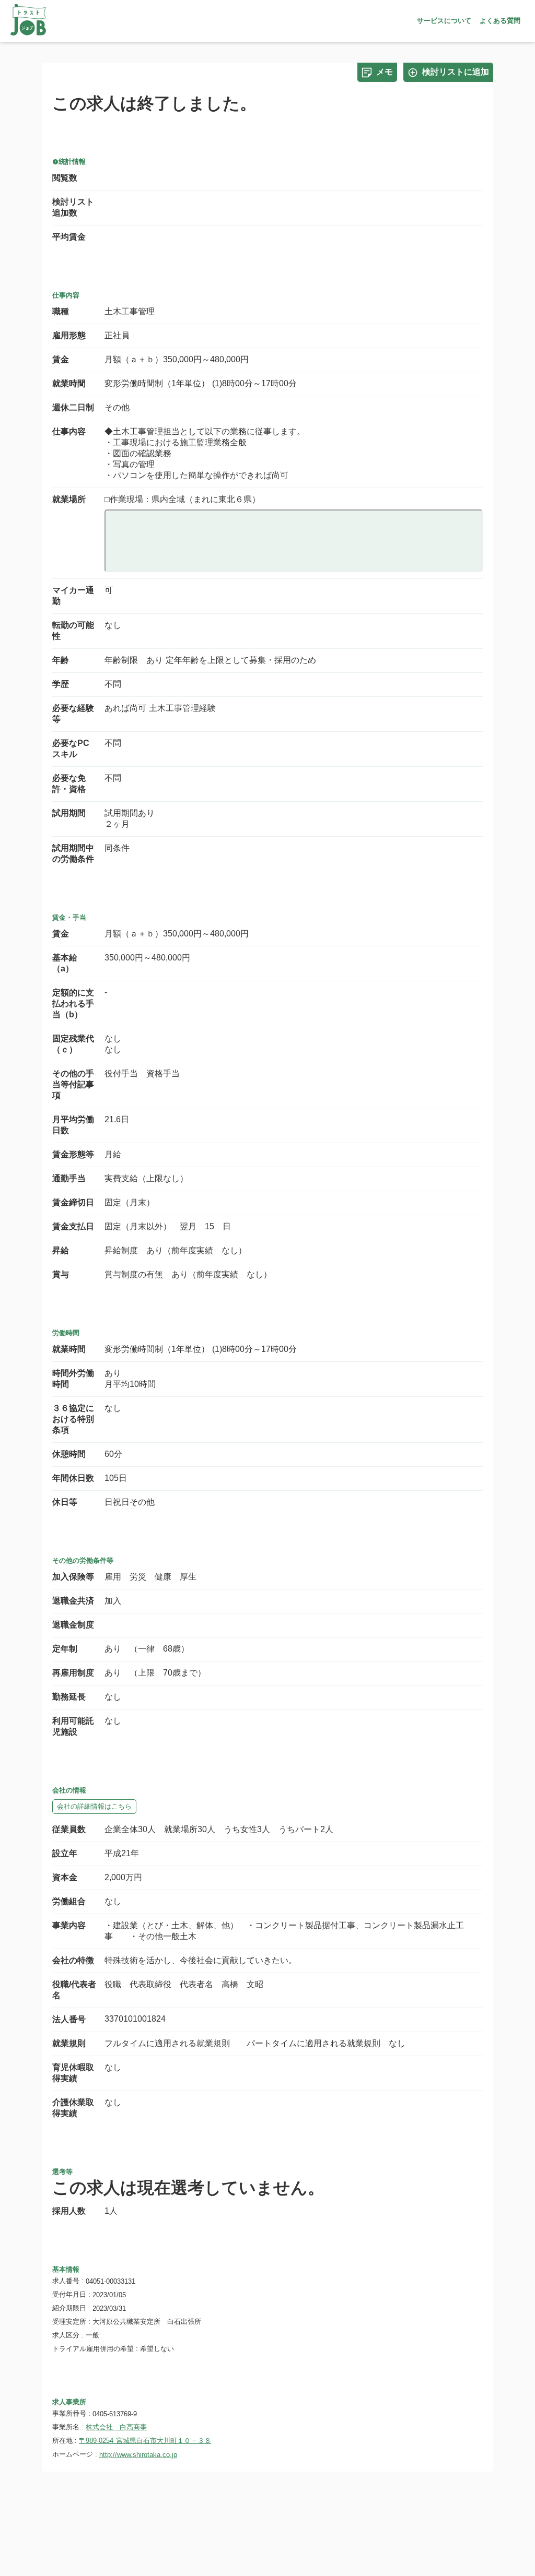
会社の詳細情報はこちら (94, 1806)
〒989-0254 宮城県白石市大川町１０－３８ (145, 2441)
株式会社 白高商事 (116, 2427)
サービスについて (444, 21)
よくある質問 (500, 21)
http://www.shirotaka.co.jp (138, 2455)
